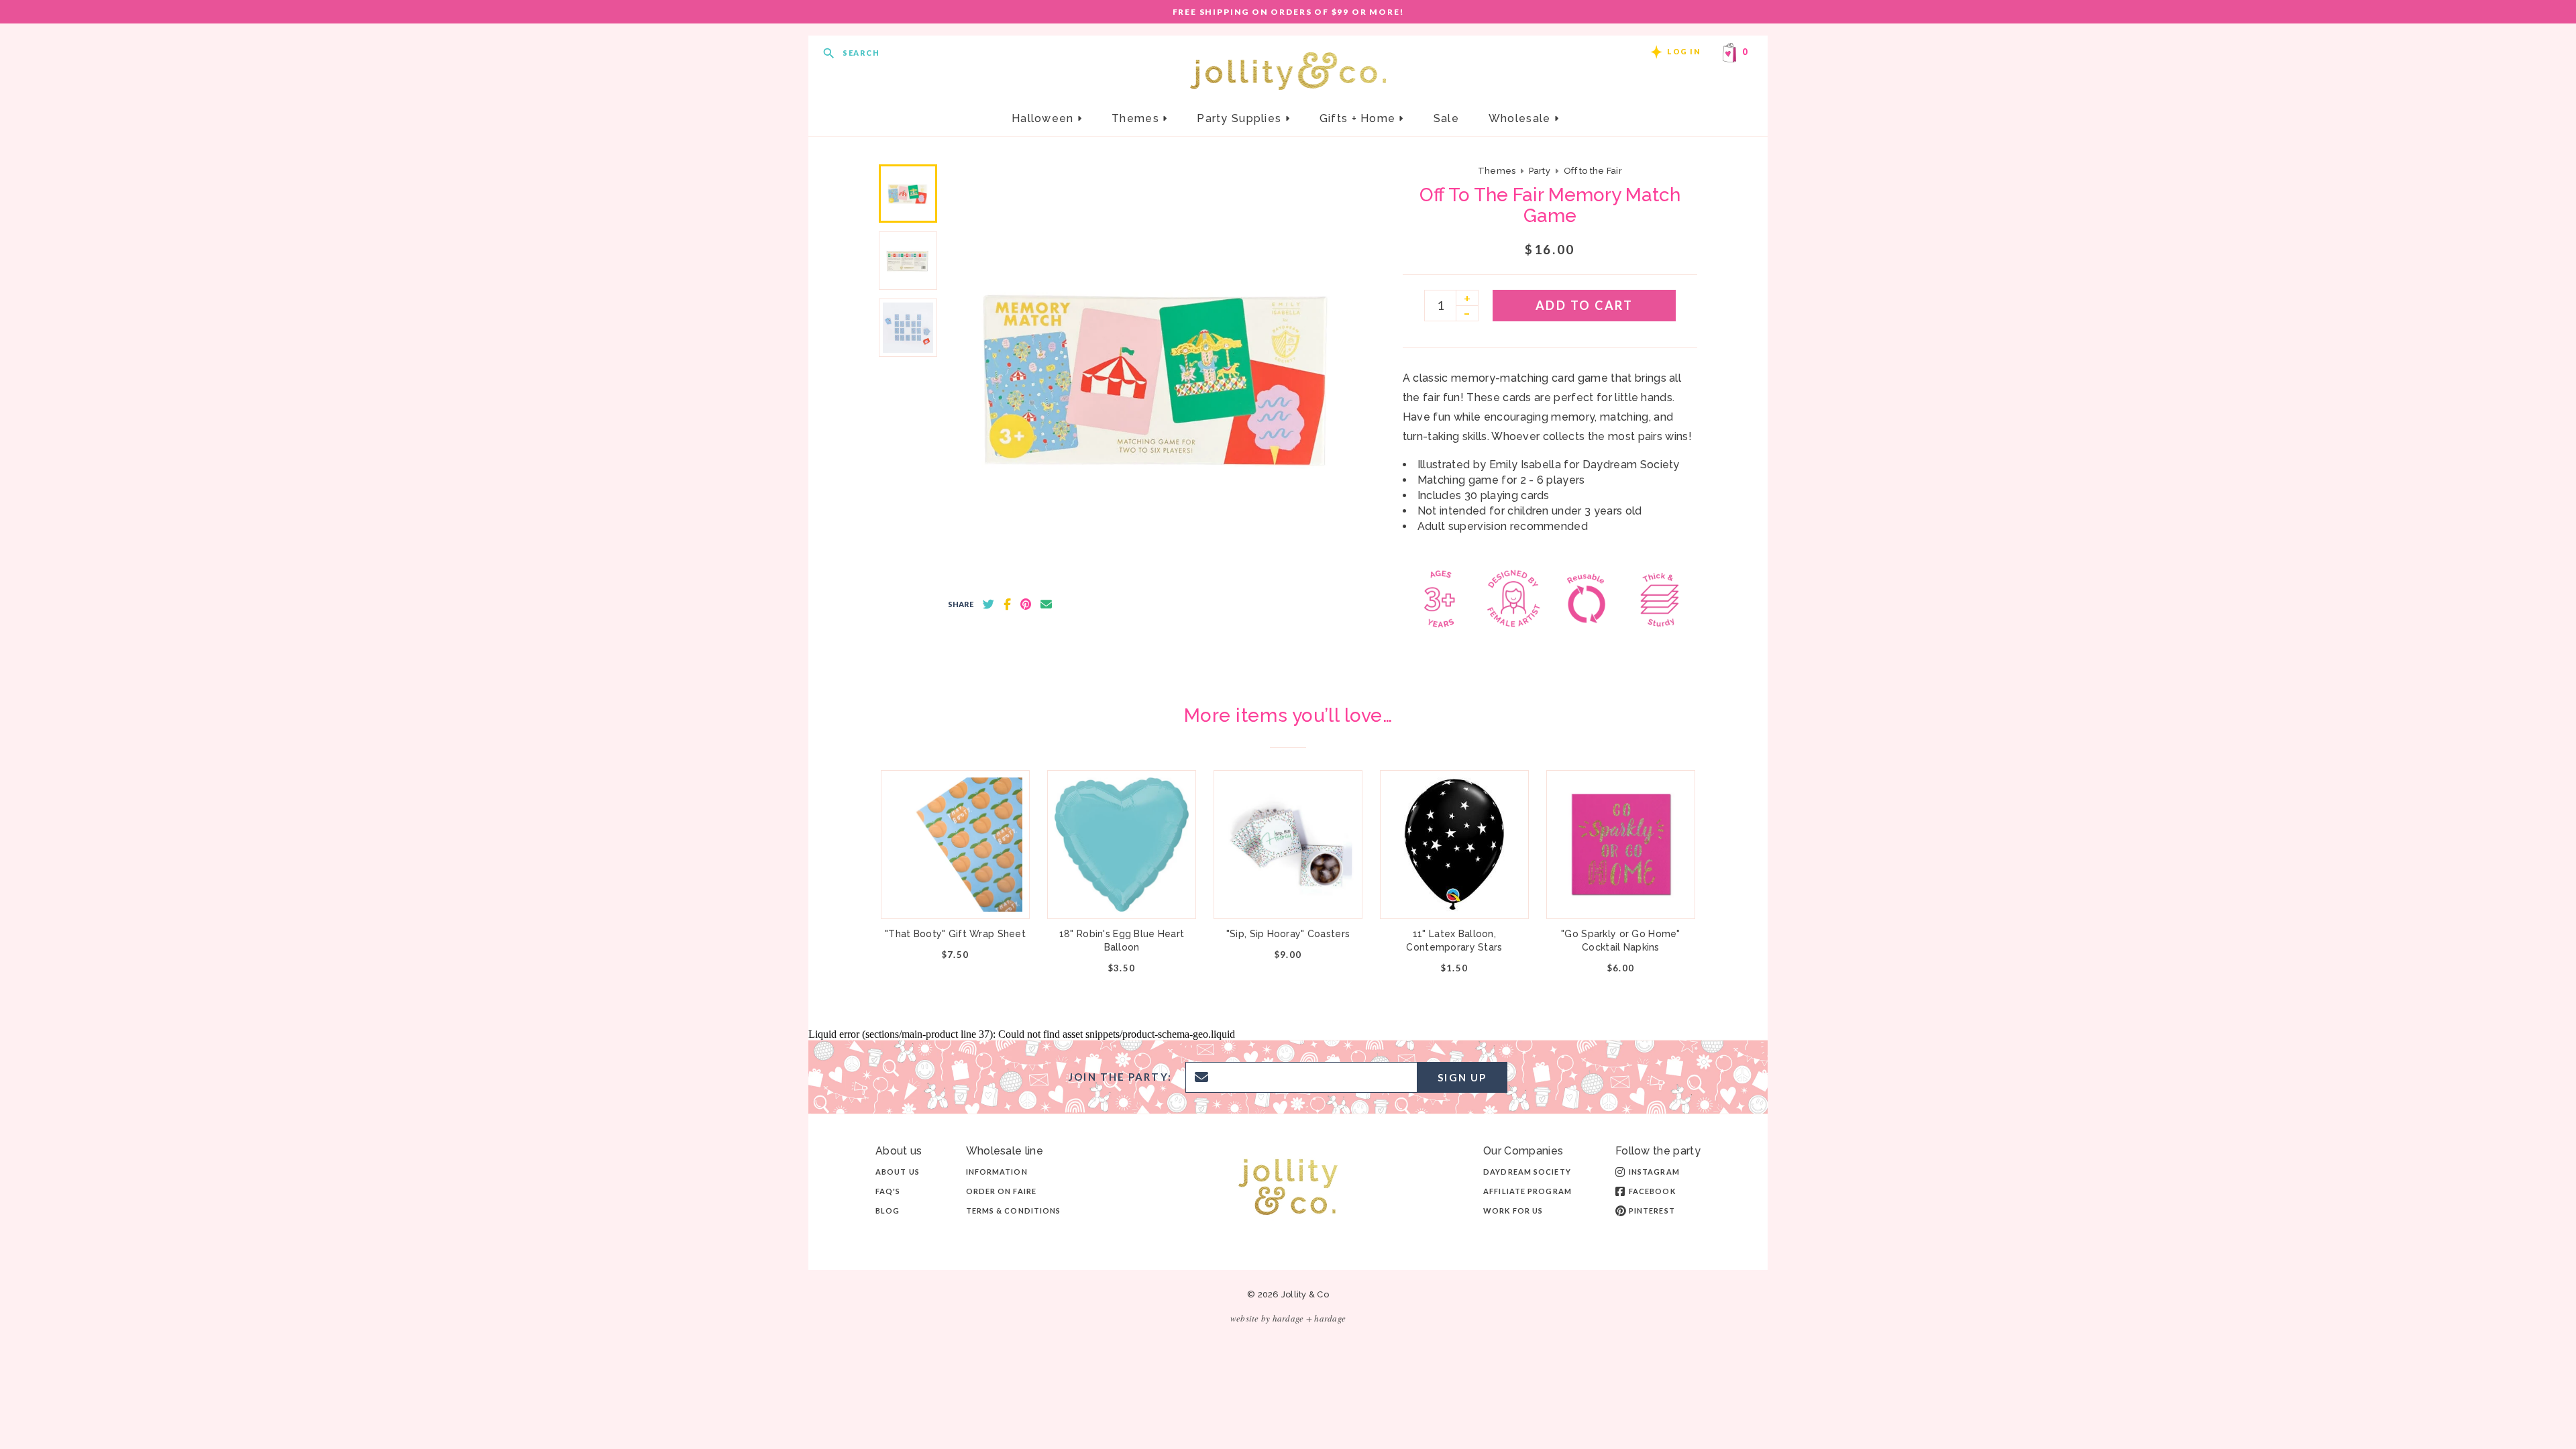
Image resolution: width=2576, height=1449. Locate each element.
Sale (1446, 118)
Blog (888, 1211)
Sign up (1462, 1077)
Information (997, 1172)
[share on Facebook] (1007, 604)
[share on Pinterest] (1026, 604)
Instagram (1654, 1172)
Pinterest (1652, 1211)
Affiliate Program (1527, 1191)
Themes (1137, 118)
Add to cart (1585, 305)
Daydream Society (1527, 1172)
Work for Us (1513, 1211)
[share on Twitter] (988, 604)
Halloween (1044, 118)
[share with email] (1046, 604)
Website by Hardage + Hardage (1288, 1318)
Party (1540, 171)
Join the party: (1120, 1077)
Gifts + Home (1359, 118)
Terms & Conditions (1014, 1211)
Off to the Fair (1593, 171)
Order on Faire (1001, 1191)
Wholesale (1521, 118)
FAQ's (888, 1191)
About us (898, 1172)
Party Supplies (1241, 118)
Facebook (1652, 1191)
